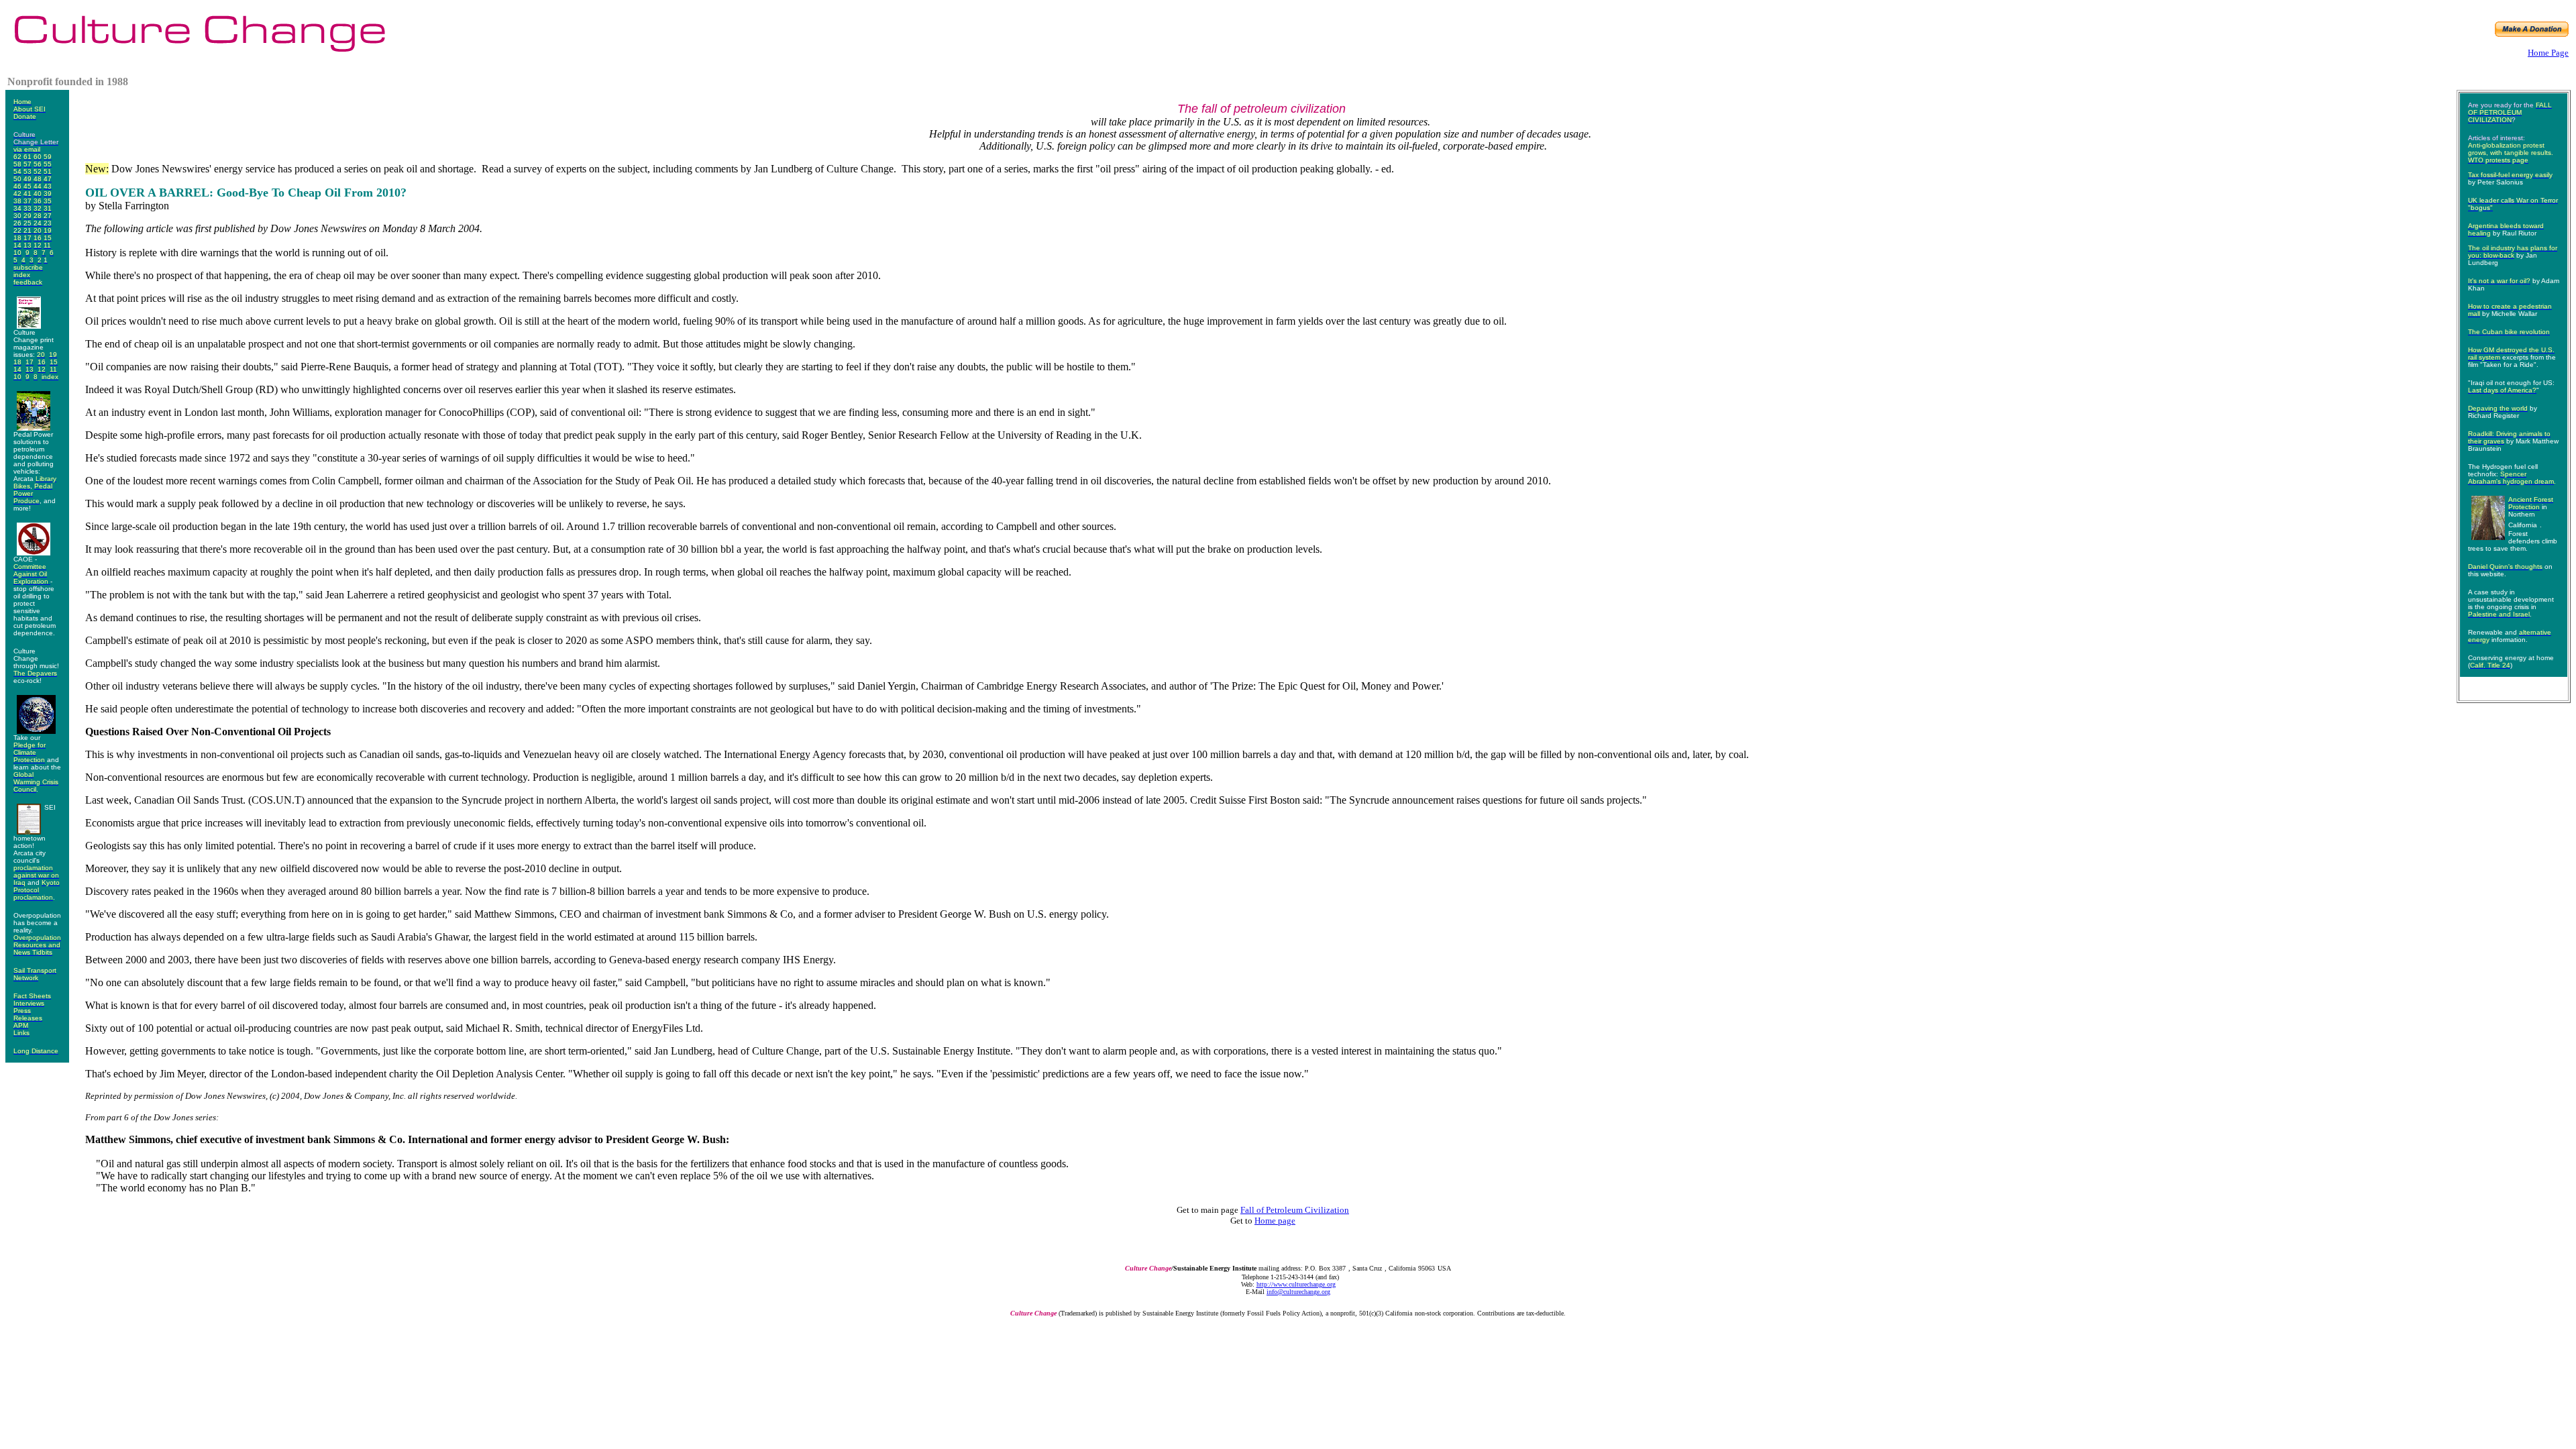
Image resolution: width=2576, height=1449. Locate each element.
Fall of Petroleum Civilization (1295, 1210)
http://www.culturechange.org (1296, 1284)
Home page (1275, 1221)
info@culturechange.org (1298, 1292)
